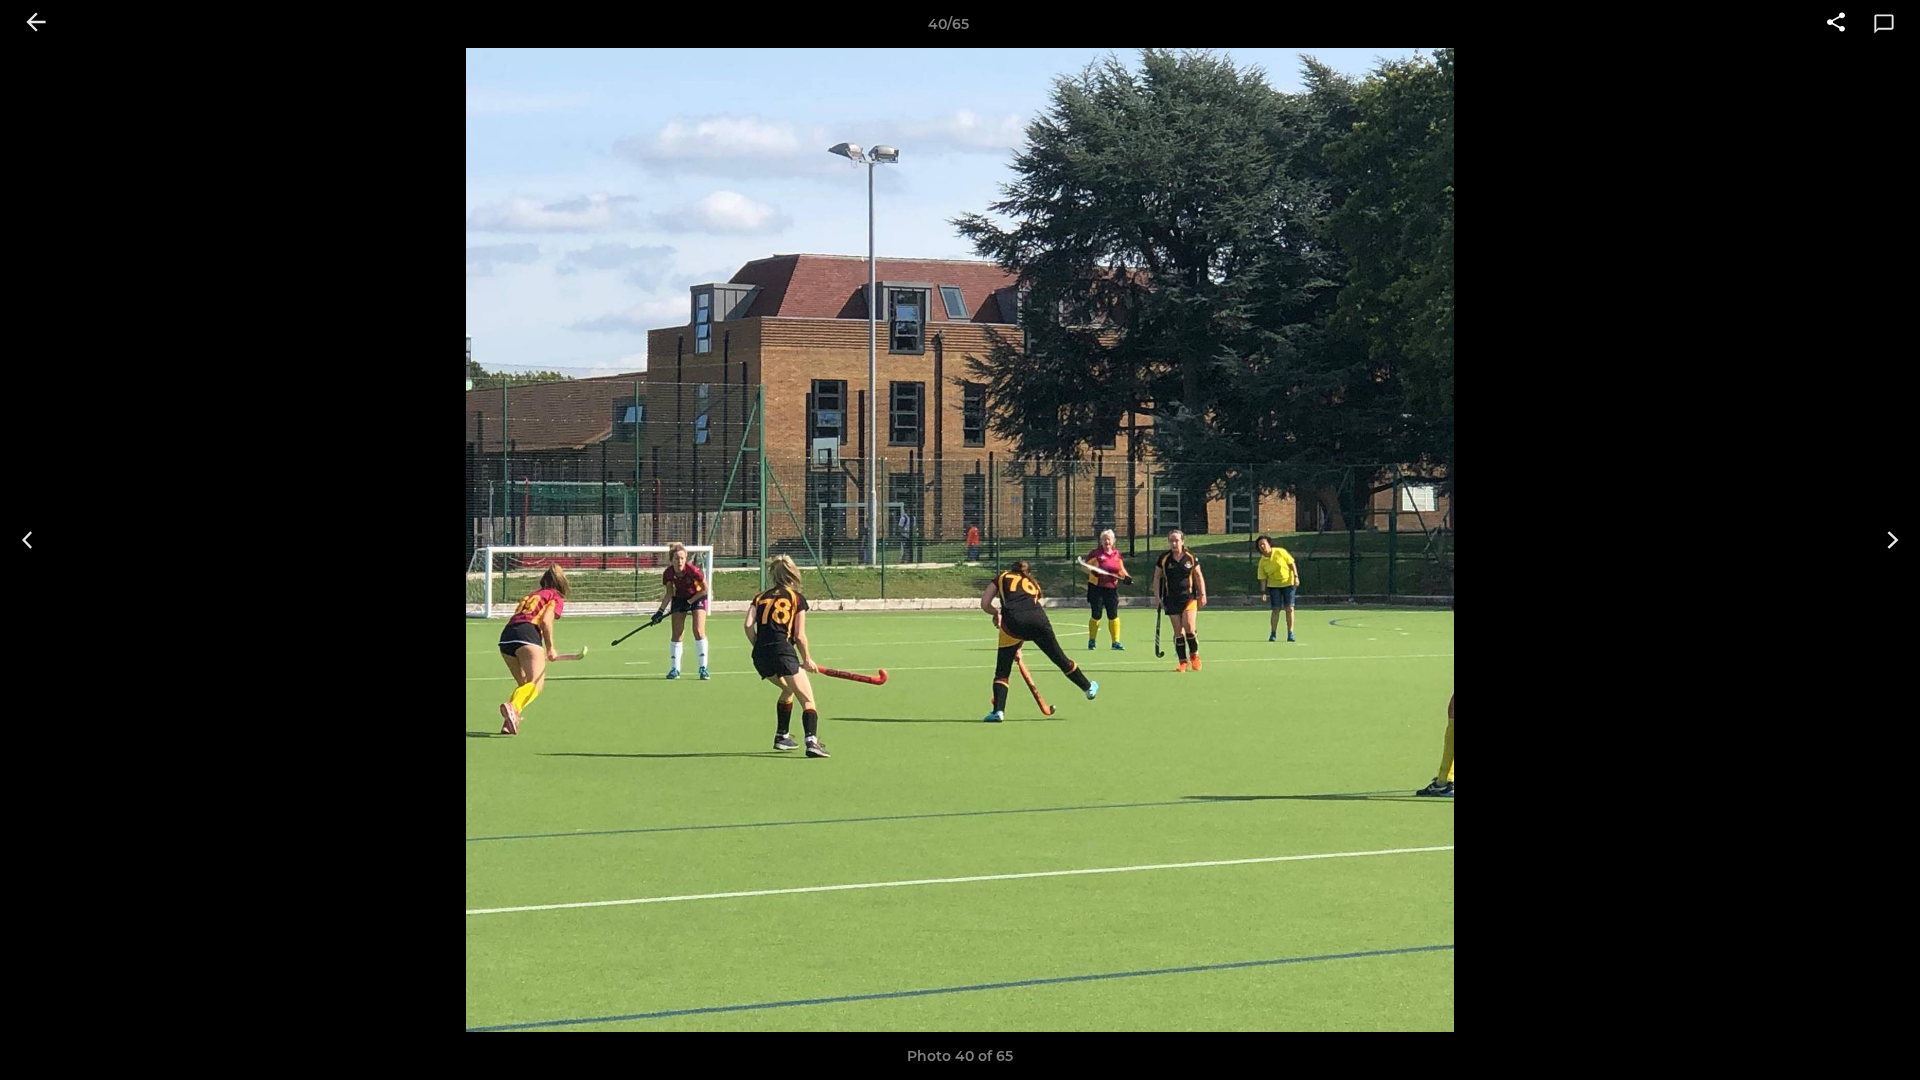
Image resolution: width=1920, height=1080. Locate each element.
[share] (1836, 24)
